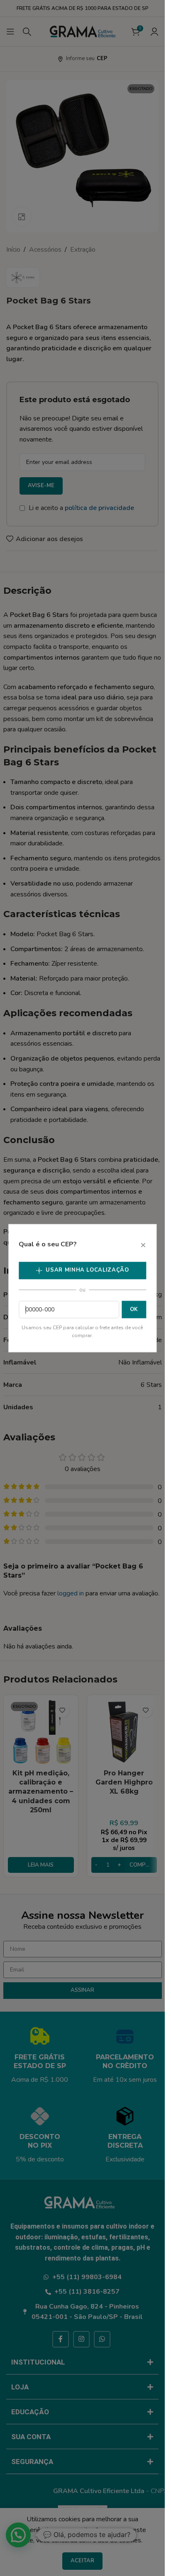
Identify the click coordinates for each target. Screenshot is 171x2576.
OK (134, 1309)
